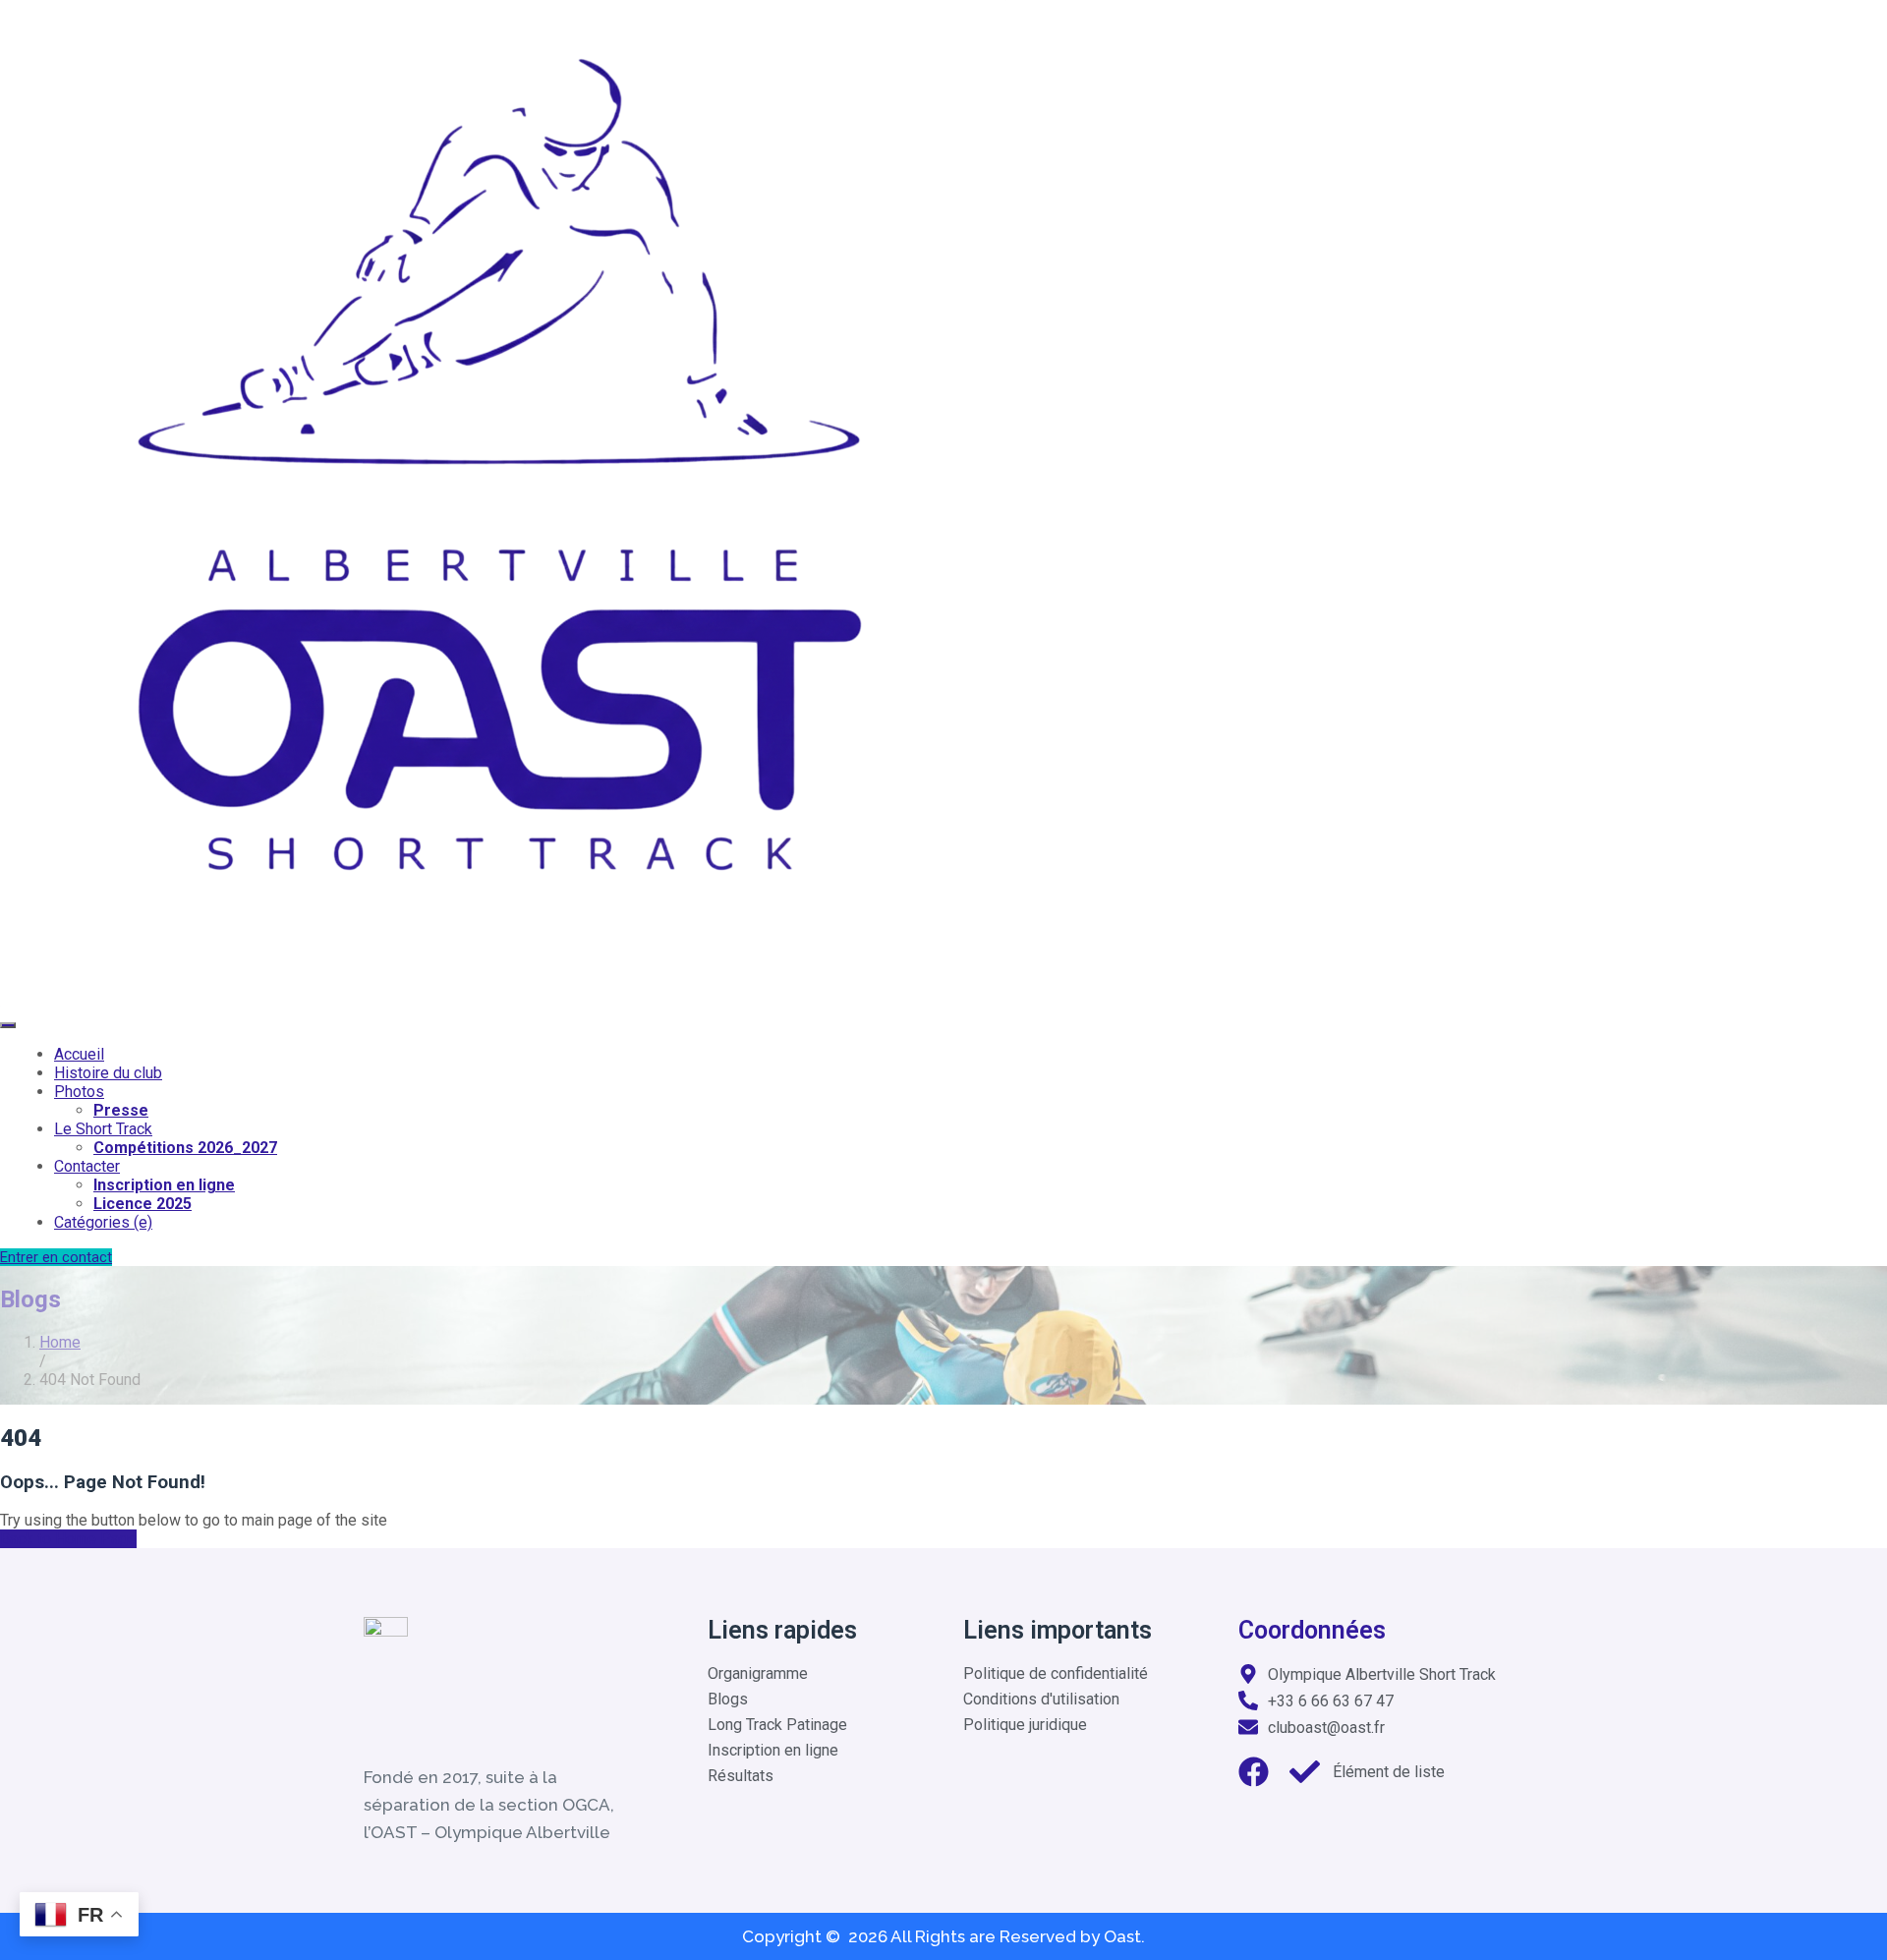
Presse (121, 1110)
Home (60, 1342)
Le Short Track (103, 1129)
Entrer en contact (56, 1257)
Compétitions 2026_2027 (185, 1148)
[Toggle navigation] (8, 1025)
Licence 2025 (143, 1204)
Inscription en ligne (164, 1185)
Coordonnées (1312, 1630)
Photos (79, 1092)
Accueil (79, 1054)
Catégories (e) (103, 1222)
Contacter (87, 1166)
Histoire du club (108, 1073)
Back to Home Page (68, 1539)
